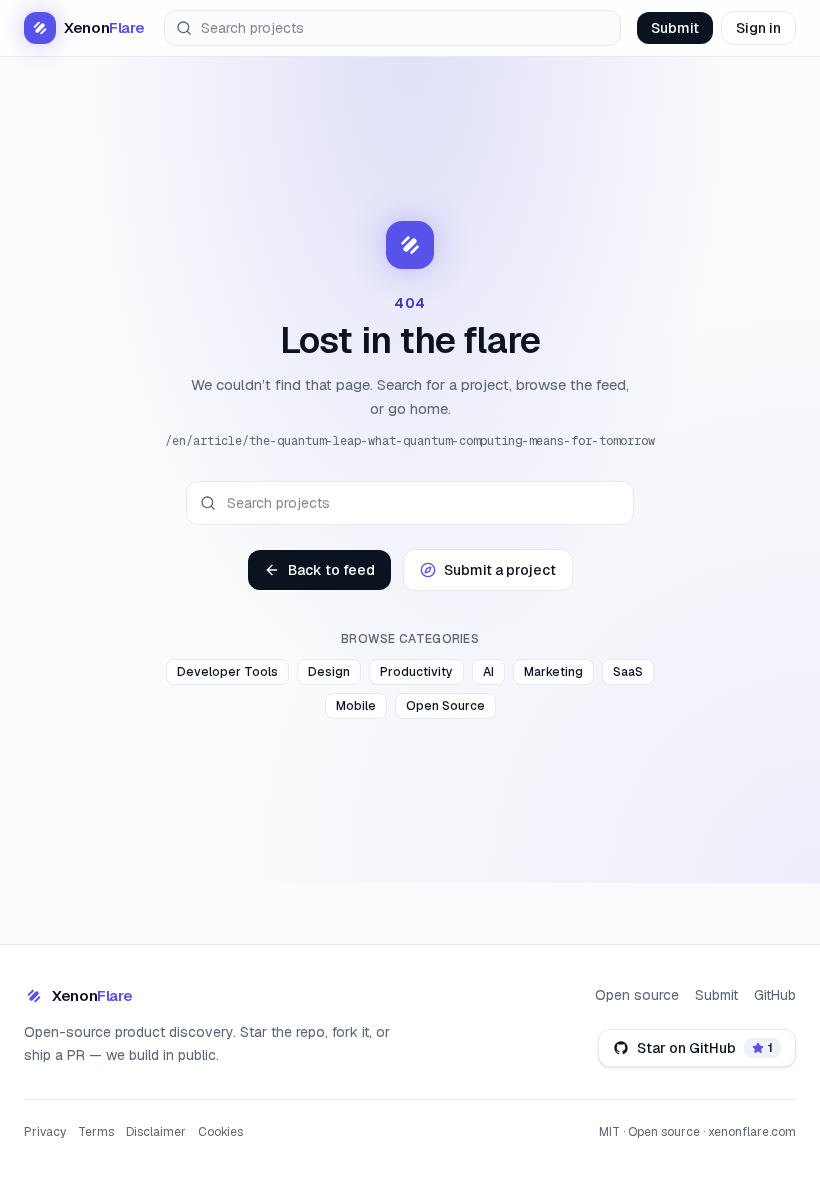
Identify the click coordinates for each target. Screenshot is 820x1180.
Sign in (758, 28)
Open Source (445, 706)
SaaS (628, 672)
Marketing (553, 672)
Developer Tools (227, 672)
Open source (637, 995)
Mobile (356, 706)
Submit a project (500, 570)
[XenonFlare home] (410, 245)
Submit (675, 28)
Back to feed (331, 570)
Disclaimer (156, 1132)
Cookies (220, 1132)
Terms (96, 1132)
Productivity (416, 672)
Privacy (45, 1132)
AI (488, 672)
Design (329, 672)
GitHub (775, 995)
